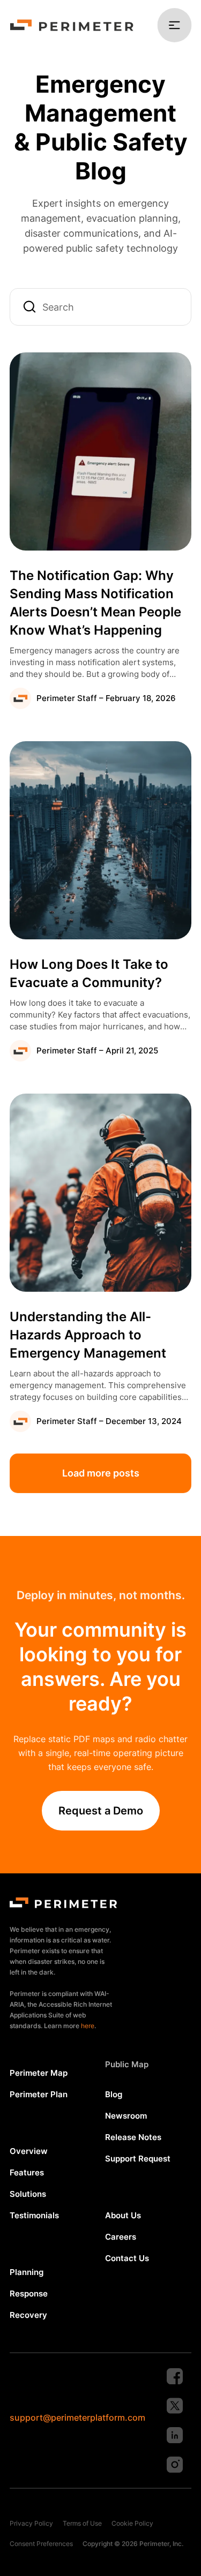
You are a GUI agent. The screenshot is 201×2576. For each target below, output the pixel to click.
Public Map (127, 2064)
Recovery (28, 2315)
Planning (27, 2272)
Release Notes (133, 2137)
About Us (123, 2215)
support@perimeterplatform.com (77, 2417)
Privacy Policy (31, 2523)
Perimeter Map (39, 2073)
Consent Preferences (41, 2544)
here (88, 2026)
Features (27, 2172)
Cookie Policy (132, 2523)
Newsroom (126, 2116)
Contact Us (127, 2258)
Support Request (138, 2159)
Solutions (28, 2194)
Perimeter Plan (39, 2094)
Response (29, 2293)
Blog (114, 2094)
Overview (29, 2151)
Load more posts (101, 1473)
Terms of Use (82, 2523)
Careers (121, 2237)
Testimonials (34, 2215)
